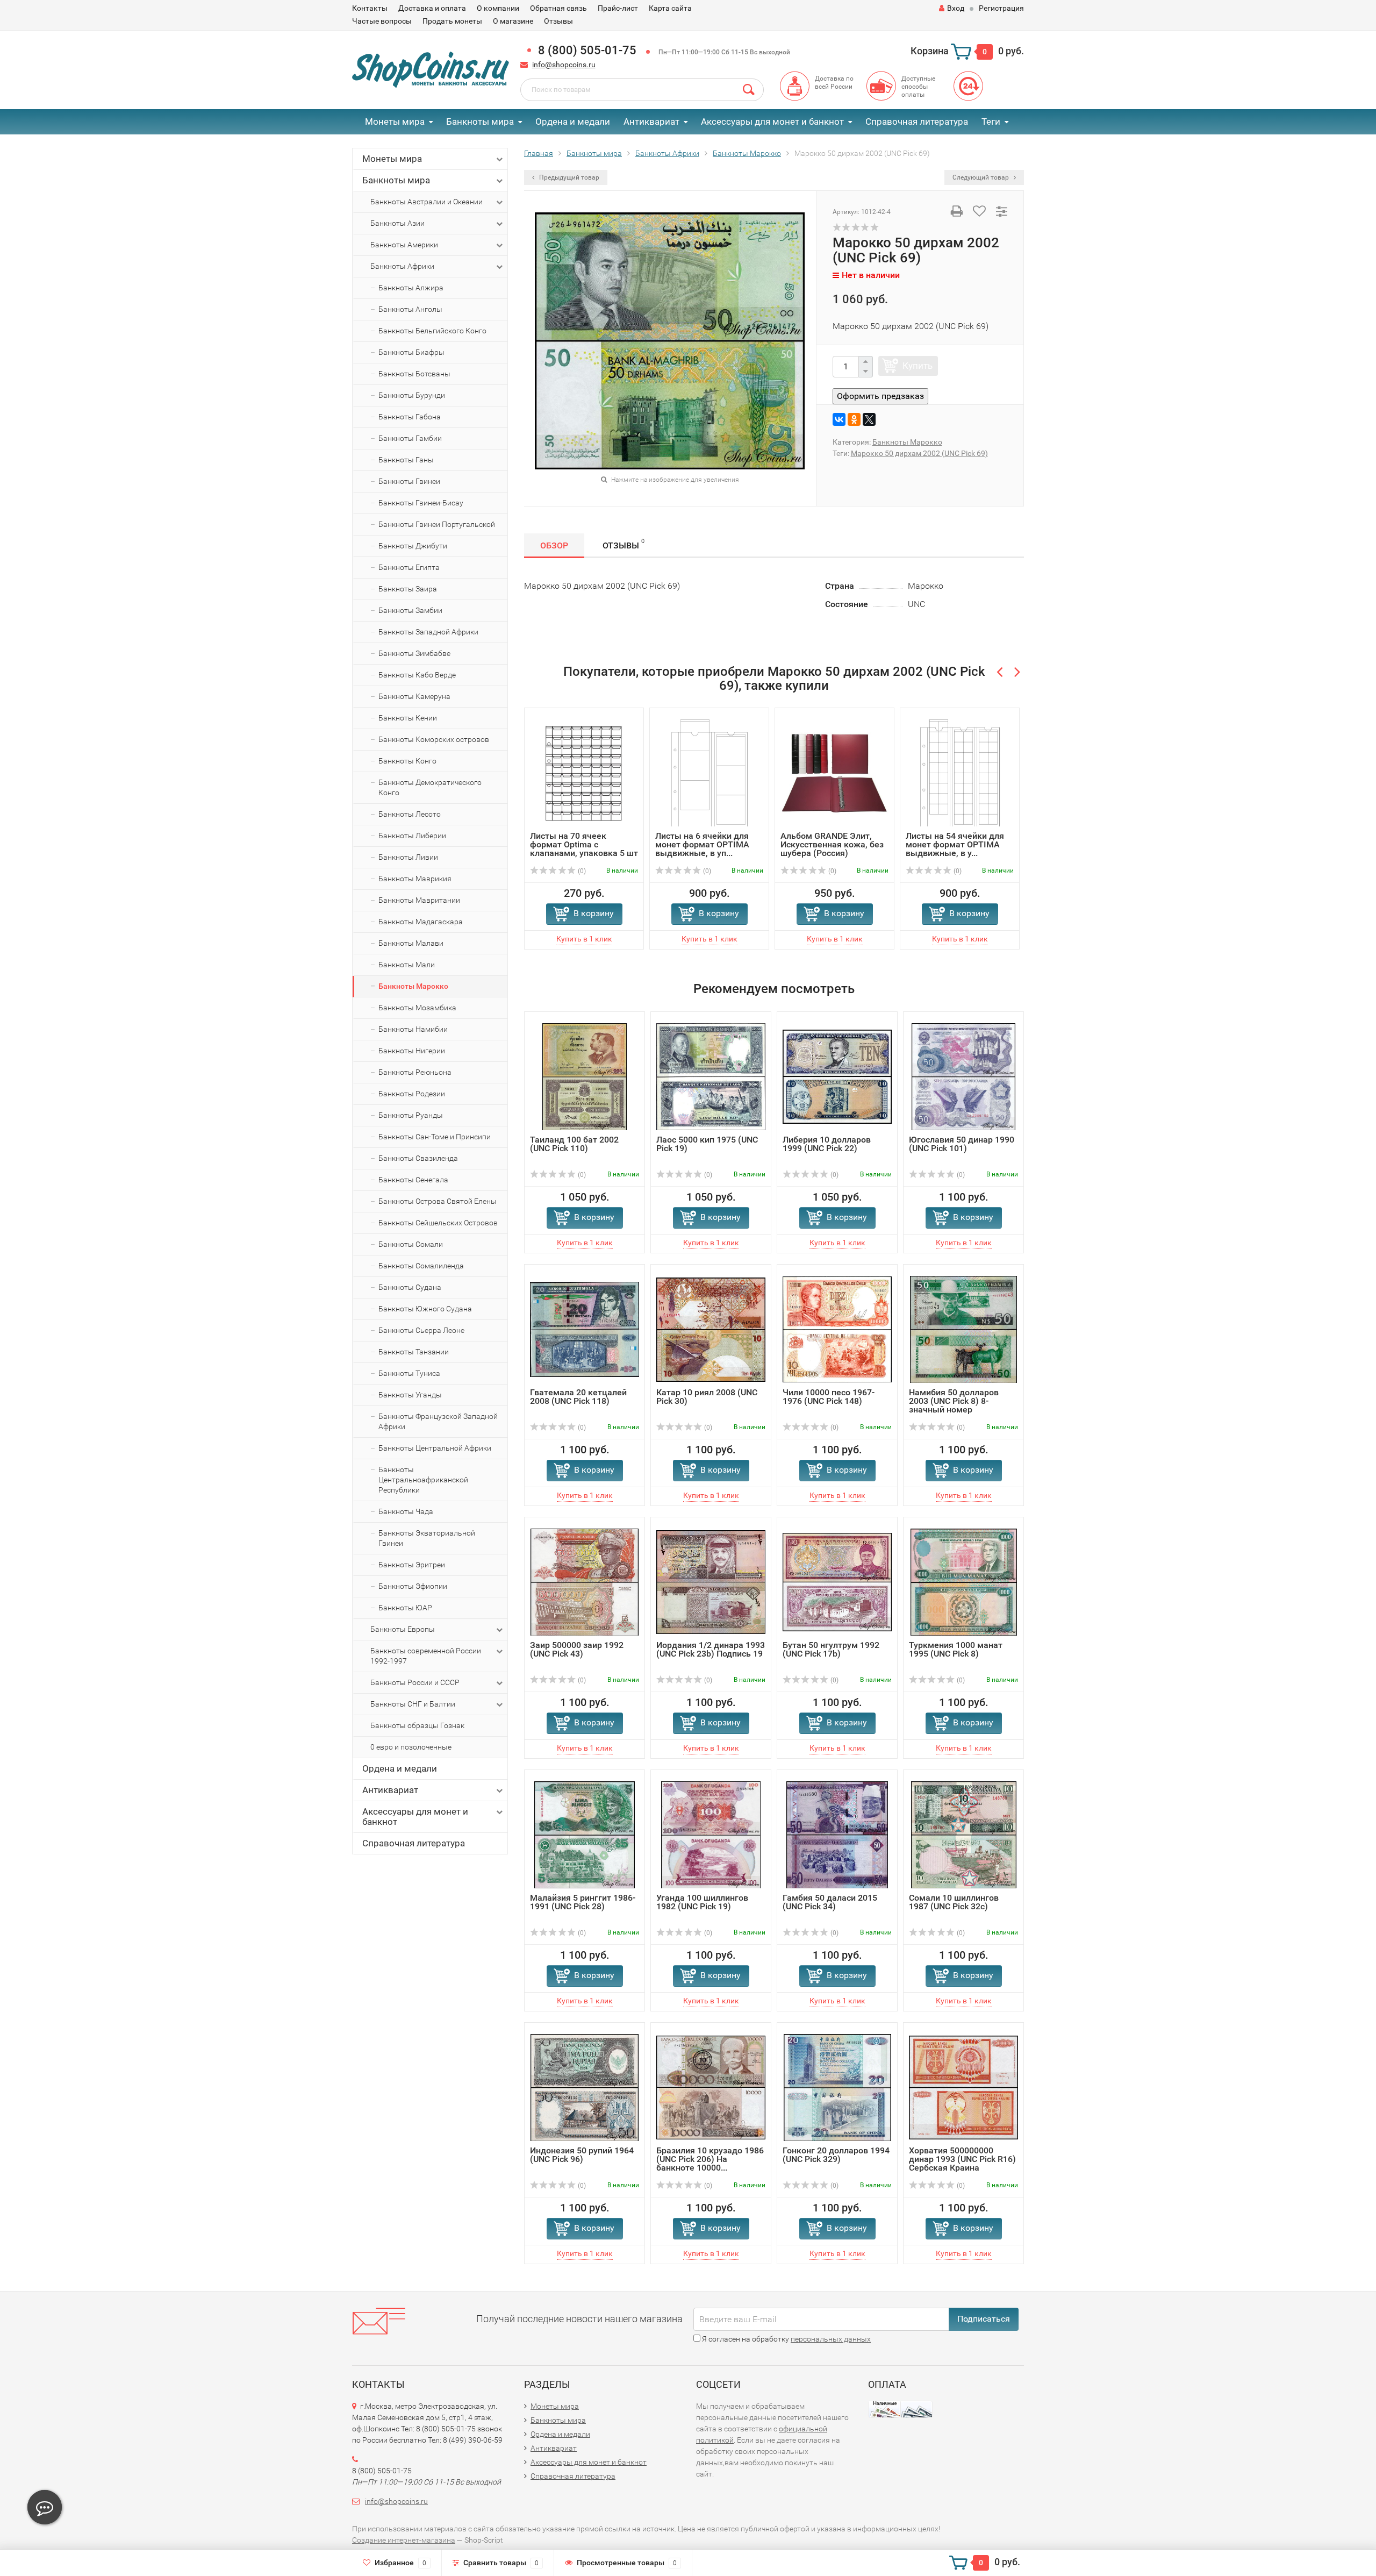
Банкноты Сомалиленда (421, 1266)
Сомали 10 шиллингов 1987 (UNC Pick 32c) (954, 1902)
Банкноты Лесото (410, 814)
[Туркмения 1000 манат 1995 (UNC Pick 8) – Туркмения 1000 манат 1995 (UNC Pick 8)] (964, 1582)
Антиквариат (651, 122)
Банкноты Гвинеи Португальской (437, 524)
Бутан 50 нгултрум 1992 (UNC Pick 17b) (831, 1649)
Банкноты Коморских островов (434, 739)
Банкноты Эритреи (412, 1565)
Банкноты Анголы (410, 309)
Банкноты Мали (407, 965)
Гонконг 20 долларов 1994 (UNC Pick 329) (836, 2155)
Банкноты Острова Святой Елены (438, 1201)
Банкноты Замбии (410, 610)
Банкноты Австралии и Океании (427, 202)
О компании (498, 8)
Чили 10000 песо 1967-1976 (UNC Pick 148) (829, 1397)
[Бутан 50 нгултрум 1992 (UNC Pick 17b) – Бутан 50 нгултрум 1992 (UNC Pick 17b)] (837, 1582)
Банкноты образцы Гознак (417, 1725)
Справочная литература (917, 122)
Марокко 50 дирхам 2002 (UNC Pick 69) (919, 453)
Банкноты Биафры (411, 352)
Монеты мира (395, 122)
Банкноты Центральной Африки (435, 1448)
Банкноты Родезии (412, 1094)
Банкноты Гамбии (410, 438)
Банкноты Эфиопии (413, 1586)
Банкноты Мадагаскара (421, 922)
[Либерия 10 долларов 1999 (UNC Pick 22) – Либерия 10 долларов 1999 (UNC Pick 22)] (837, 1076)
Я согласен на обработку (786, 2339)
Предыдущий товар (568, 177)
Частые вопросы (382, 21)
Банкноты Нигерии (412, 1051)
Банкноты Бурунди (412, 395)
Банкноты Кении (408, 718)
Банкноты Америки (404, 245)
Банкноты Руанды (411, 1115)
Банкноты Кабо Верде (417, 675)
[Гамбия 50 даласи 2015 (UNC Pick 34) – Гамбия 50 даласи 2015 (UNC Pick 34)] (837, 1834)
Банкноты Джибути (413, 546)
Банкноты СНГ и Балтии (413, 1704)
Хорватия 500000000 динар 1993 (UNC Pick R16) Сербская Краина (962, 2159)
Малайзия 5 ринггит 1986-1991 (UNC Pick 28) (583, 1902)
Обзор (554, 545)
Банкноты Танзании (414, 1352)
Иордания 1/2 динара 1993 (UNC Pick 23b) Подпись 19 (711, 1649)
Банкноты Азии (397, 223)
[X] (869, 419)
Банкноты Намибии (413, 1029)
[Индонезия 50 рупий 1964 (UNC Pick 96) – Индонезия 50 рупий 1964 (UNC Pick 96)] (585, 2087)
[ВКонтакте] (839, 419)
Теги (991, 122)
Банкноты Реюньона (415, 1072)
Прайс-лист (618, 8)
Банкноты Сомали (411, 1244)
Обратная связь (558, 8)
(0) (581, 871)
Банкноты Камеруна (414, 696)
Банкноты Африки (402, 266)
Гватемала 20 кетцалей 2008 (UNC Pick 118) (578, 1397)
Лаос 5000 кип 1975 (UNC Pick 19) (707, 1144)
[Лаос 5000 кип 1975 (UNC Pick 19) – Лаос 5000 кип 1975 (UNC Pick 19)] (711, 1076)
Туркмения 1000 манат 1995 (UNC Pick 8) (956, 1649)
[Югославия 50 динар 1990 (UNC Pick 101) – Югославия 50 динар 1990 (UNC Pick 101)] (964, 1076)
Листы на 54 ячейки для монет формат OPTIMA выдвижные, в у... (955, 844)
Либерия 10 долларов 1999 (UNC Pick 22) (827, 1144)
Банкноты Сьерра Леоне (421, 1330)
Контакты (370, 8)
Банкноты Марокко (413, 986)
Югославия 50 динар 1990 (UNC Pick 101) (962, 1144)
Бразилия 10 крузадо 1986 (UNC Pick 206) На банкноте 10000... (710, 2159)
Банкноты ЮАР (405, 1608)
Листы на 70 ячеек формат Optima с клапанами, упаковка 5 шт (584, 844)
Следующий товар (981, 177)
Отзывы (558, 21)
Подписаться (984, 2319)
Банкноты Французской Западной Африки (438, 1421)
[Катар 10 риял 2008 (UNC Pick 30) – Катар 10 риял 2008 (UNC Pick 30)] (711, 1329)
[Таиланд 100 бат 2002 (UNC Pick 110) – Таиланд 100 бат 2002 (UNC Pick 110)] (585, 1076)
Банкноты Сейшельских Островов (438, 1223)
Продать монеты (452, 21)
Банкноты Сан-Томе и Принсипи (435, 1137)
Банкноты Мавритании (419, 900)
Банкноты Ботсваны (414, 374)
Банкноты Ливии (408, 857)
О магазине (513, 21)
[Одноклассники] (854, 419)
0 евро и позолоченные (411, 1747)
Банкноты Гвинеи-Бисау (421, 503)
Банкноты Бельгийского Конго (432, 331)
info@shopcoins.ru (564, 65)
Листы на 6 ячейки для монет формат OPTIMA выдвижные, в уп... (702, 844)
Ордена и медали (573, 122)
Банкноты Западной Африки (428, 632)
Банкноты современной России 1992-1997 (426, 1656)
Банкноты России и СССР (415, 1682)
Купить (918, 366)
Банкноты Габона (410, 417)
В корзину (594, 913)
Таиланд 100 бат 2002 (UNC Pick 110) (574, 1144)
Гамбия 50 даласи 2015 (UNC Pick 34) (830, 1902)
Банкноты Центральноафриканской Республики (423, 1480)
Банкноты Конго (407, 761)
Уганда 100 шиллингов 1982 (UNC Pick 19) (702, 1902)
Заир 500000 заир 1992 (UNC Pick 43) (577, 1649)
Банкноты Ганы (406, 460)
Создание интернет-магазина (404, 2540)
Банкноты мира (480, 122)
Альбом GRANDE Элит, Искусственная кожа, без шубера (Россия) (832, 844)
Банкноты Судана (410, 1287)
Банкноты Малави (411, 943)
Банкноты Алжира (411, 288)
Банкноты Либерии (412, 836)
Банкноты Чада (406, 1511)
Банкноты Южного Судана (425, 1309)
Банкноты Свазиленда (418, 1158)
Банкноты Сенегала (413, 1180)
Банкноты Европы (403, 1629)
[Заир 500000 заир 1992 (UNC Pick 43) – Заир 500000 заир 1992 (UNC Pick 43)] (585, 1582)
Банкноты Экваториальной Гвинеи (427, 1538)
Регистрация (1001, 8)
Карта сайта (670, 8)
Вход (956, 8)
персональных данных (831, 2339)
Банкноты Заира (408, 589)
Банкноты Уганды (410, 1395)
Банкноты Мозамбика (417, 1008)
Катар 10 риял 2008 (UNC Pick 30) (707, 1397)
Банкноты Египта (409, 567)
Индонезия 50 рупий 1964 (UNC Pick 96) (582, 2155)
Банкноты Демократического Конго (430, 787)
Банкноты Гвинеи (409, 481)
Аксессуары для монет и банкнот (772, 122)
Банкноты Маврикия (415, 879)
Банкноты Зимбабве (414, 653)
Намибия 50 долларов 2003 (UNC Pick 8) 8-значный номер (954, 1401)
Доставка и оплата (432, 8)
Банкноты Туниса (409, 1373)
